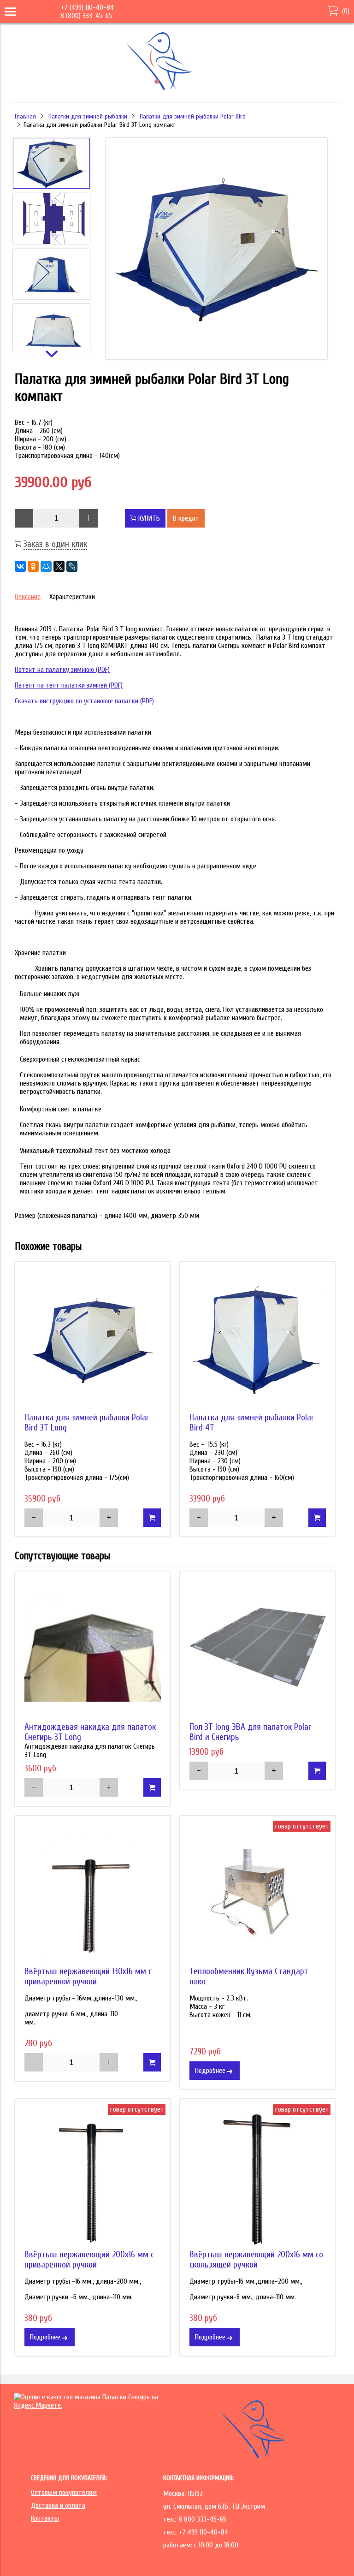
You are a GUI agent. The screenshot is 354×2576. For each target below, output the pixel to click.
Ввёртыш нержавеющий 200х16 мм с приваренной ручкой (89, 2260)
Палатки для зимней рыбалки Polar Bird (193, 116)
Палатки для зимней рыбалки (88, 116)
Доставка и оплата (58, 2505)
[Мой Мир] (46, 566)
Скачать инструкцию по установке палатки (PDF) (84, 701)
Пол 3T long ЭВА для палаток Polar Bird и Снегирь (250, 1732)
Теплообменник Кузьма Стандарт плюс (249, 1977)
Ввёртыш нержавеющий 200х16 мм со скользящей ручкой (256, 2260)
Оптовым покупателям (64, 2493)
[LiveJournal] (72, 566)
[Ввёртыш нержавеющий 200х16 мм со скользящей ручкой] (258, 2177)
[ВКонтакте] (20, 566)
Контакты (45, 2518)
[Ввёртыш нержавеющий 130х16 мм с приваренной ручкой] (93, 1893)
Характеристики (72, 597)
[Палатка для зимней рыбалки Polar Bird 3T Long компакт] (216, 249)
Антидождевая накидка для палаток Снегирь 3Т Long (90, 1732)
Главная (25, 116)
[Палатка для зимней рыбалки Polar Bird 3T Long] (93, 1340)
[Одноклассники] (33, 566)
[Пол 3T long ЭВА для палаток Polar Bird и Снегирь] (258, 1649)
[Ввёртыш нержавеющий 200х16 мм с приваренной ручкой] (93, 2177)
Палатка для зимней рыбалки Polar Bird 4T (252, 1423)
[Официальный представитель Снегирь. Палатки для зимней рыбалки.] (175, 89)
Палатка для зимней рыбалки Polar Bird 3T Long (87, 1423)
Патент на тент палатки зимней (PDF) (69, 685)
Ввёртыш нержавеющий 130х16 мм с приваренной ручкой (88, 1977)
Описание (28, 597)
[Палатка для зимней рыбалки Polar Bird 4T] (258, 1340)
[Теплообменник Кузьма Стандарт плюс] (258, 1893)
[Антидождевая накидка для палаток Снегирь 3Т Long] (93, 1649)
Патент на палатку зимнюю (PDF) (62, 670)
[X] (59, 566)
